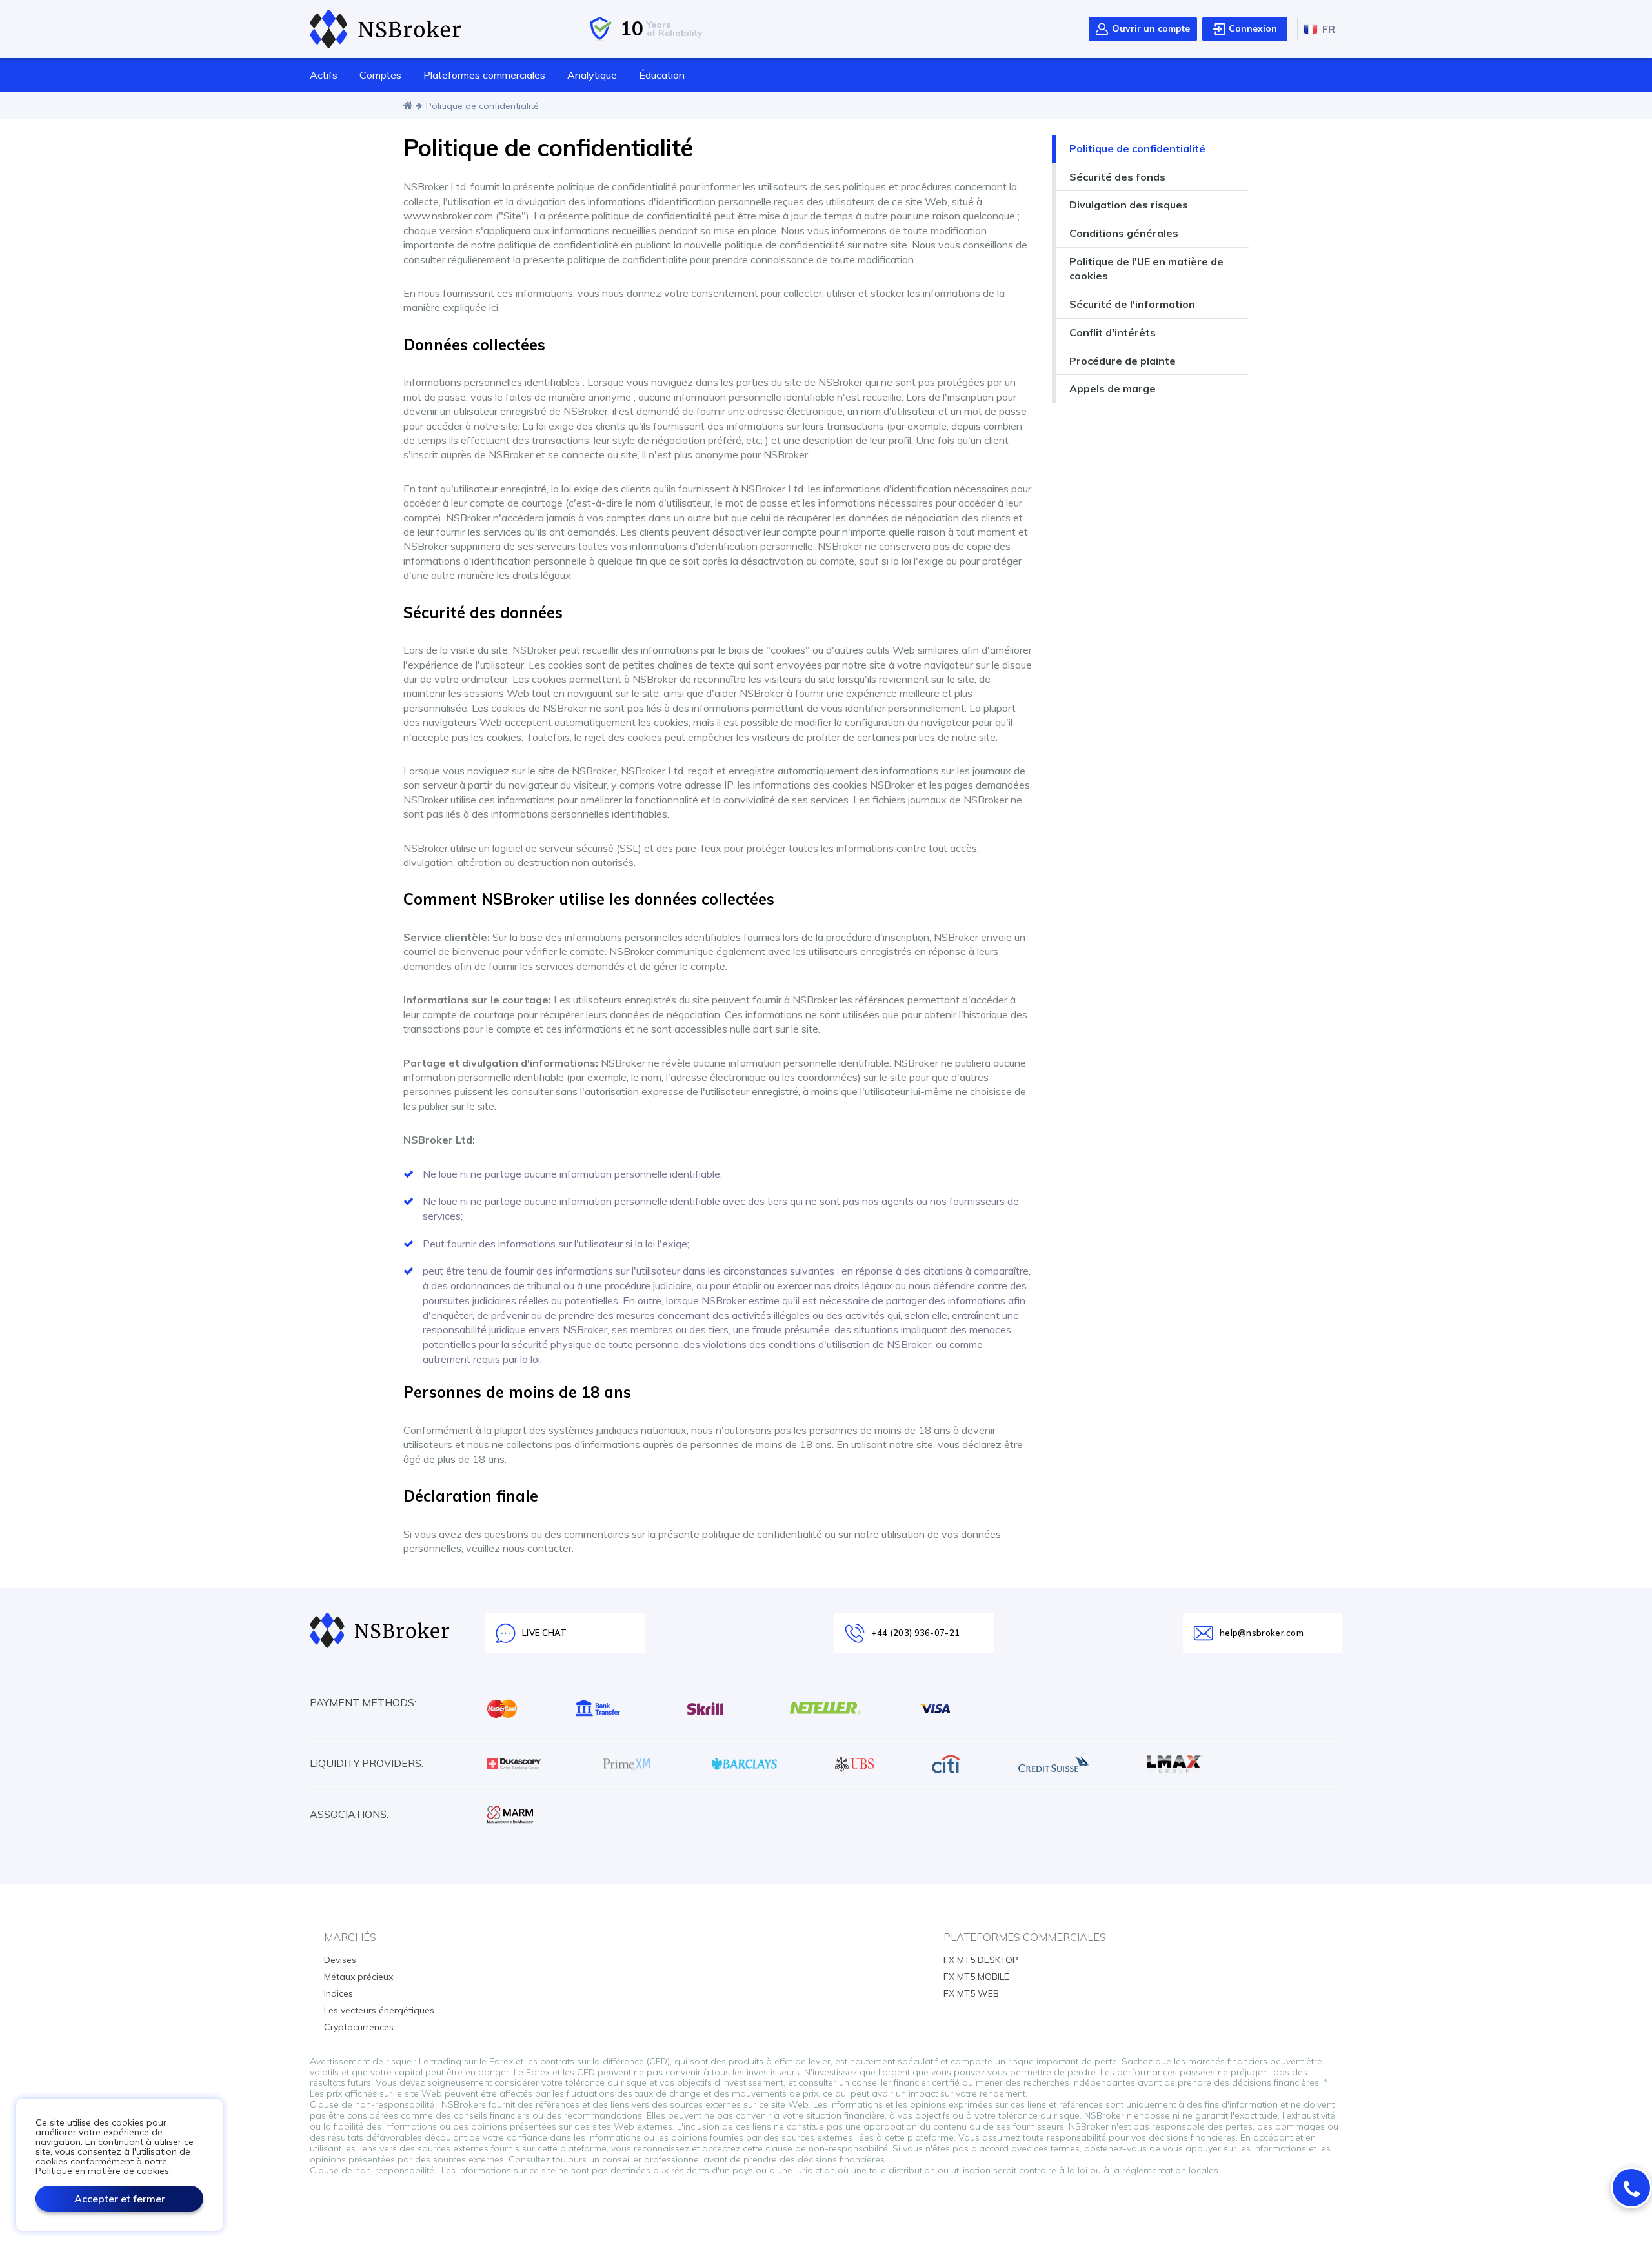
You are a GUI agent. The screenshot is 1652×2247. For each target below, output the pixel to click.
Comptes (380, 75)
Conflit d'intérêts (1113, 332)
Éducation (662, 75)
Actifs (324, 75)
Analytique (592, 75)
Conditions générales (1124, 233)
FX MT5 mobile (976, 1977)
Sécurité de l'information (1132, 304)
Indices (338, 1993)
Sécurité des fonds (1117, 177)
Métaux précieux (358, 1977)
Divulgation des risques (1129, 205)
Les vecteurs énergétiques (379, 2010)
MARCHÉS (350, 1937)
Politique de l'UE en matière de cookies (1146, 269)
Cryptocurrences (359, 2027)
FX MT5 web (971, 1993)
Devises (340, 1960)
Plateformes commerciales (484, 75)
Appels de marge (1113, 388)
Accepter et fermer (120, 2199)
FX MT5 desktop (981, 1960)
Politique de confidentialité (1137, 148)
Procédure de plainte (1123, 361)
